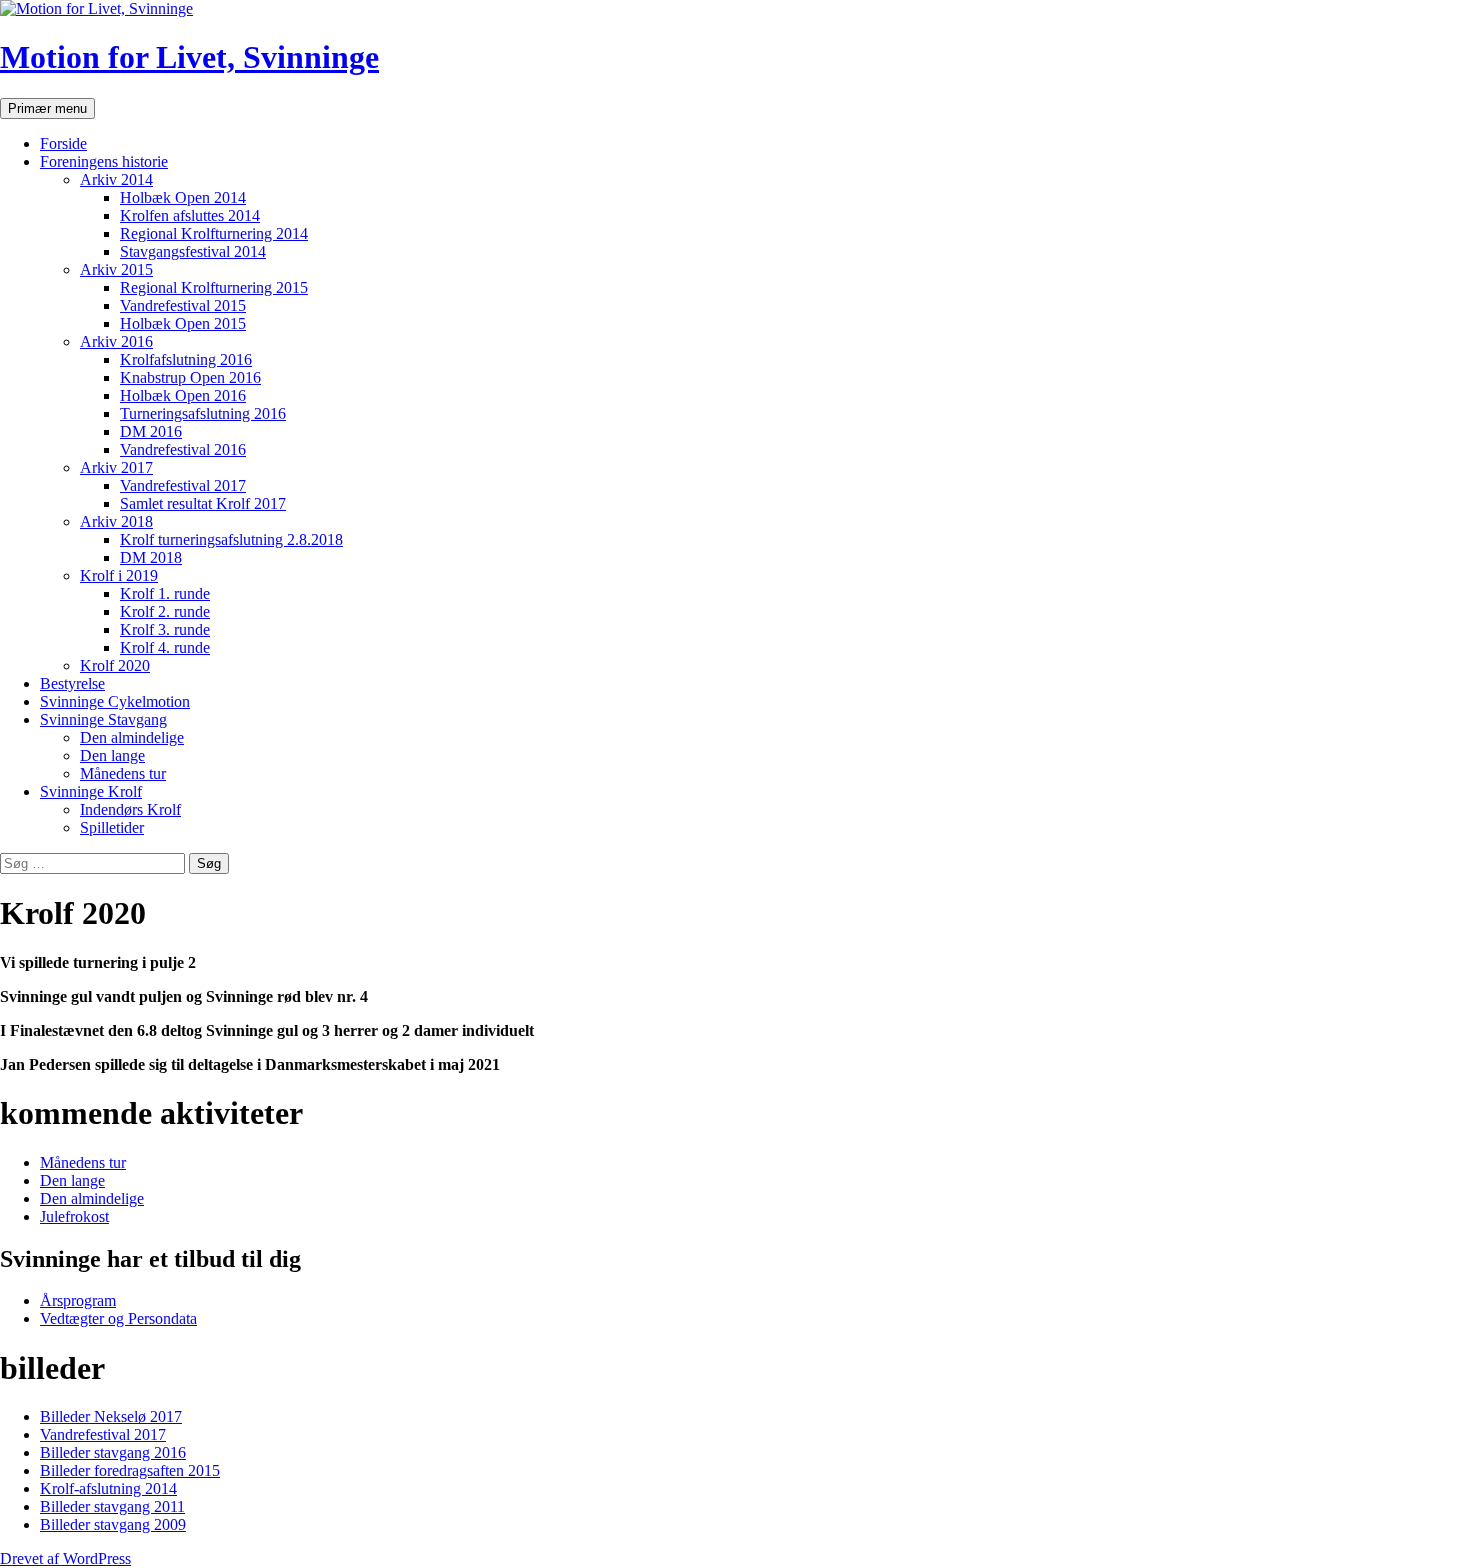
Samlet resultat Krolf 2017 (203, 503)
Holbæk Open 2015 (183, 323)
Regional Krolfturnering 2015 (214, 287)
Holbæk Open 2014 (183, 197)
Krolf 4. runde (165, 647)
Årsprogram (78, 1300)
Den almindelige (132, 737)
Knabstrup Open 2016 (190, 377)
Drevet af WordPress (65, 1558)
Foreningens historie (104, 161)
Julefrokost (74, 1216)
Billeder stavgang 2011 (112, 1506)
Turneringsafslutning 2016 (203, 413)
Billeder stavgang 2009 (113, 1524)
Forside (63, 143)
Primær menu (47, 108)
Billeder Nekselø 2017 (111, 1416)
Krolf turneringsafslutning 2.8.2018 (231, 539)
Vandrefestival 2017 (183, 485)
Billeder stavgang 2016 (113, 1452)
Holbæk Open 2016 (183, 395)
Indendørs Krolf (130, 809)
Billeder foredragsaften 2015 (130, 1470)
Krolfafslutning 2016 (186, 359)
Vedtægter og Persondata (118, 1318)
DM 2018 (151, 557)
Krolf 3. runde (165, 629)
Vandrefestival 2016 (183, 449)
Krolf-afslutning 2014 (108, 1488)
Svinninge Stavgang (103, 719)
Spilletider (112, 827)
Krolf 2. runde (165, 611)
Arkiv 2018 (116, 521)
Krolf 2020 (115, 665)
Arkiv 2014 (116, 179)
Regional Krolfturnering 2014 (214, 233)
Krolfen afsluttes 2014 (190, 215)
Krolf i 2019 (119, 575)
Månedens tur (123, 773)
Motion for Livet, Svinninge (189, 57)
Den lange (112, 755)
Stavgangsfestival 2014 (193, 251)
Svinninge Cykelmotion (115, 701)
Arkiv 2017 (116, 467)
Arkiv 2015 (116, 269)
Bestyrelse (72, 683)
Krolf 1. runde (165, 593)
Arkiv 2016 (116, 341)
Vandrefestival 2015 (183, 305)
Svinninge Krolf (91, 791)
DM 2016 (151, 431)
